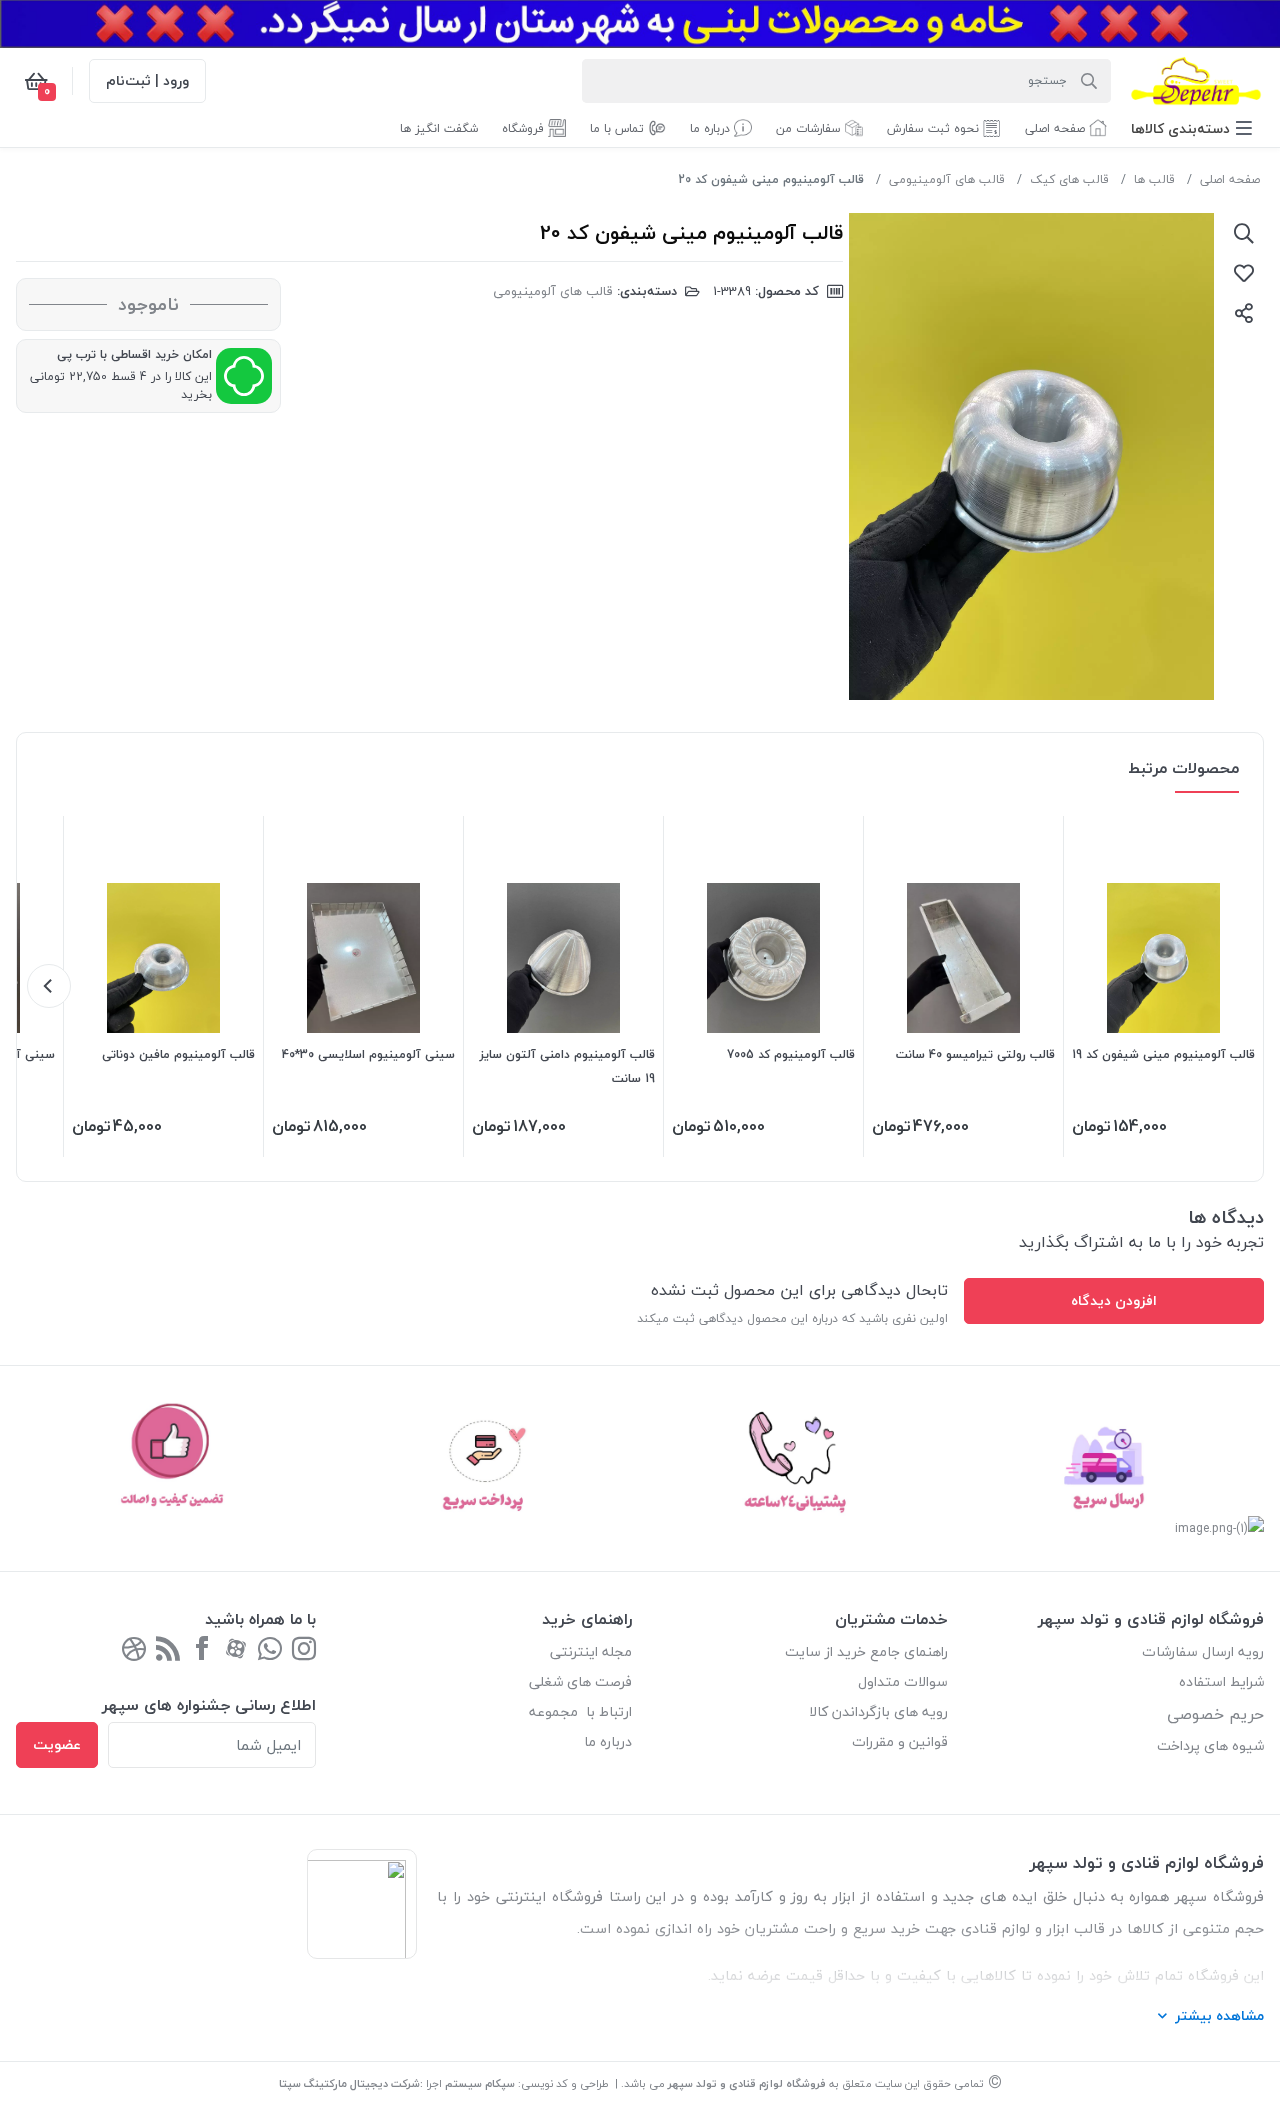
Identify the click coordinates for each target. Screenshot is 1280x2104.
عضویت (57, 1744)
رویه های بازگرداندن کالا (878, 1711)
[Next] (49, 986)
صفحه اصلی (1230, 179)
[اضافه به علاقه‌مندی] (1244, 273)
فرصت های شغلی (580, 1681)
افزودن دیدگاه (1114, 1300)
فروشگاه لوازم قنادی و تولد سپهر (747, 2083)
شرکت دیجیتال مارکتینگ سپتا (349, 2083)
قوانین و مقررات (900, 1741)
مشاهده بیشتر (1219, 2015)
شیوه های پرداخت (1210, 1745)
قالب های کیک (1069, 179)
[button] (1191, 128)
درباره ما (608, 1741)
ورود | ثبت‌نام (147, 80)
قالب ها (1154, 179)
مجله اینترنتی (591, 1651)
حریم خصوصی (1215, 1714)
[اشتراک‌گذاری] (1244, 313)
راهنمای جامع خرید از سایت (866, 1651)
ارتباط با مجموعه (580, 1711)
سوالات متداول (903, 1681)
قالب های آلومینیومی (947, 179)
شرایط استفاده (1219, 1681)
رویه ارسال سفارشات (1203, 1651)
